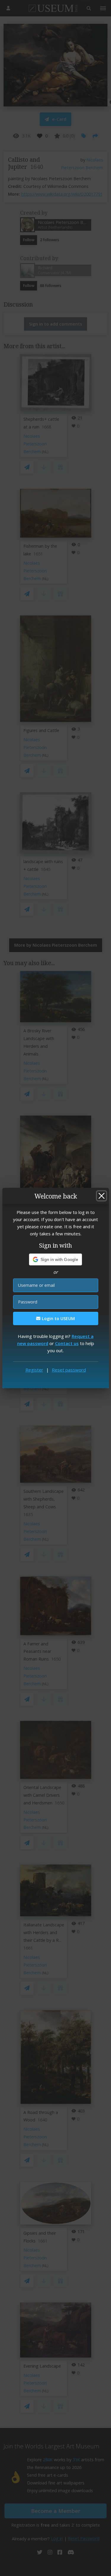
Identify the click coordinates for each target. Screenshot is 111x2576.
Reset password (69, 1370)
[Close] (102, 1196)
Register (34, 1370)
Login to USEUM (58, 1318)
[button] (55, 1259)
